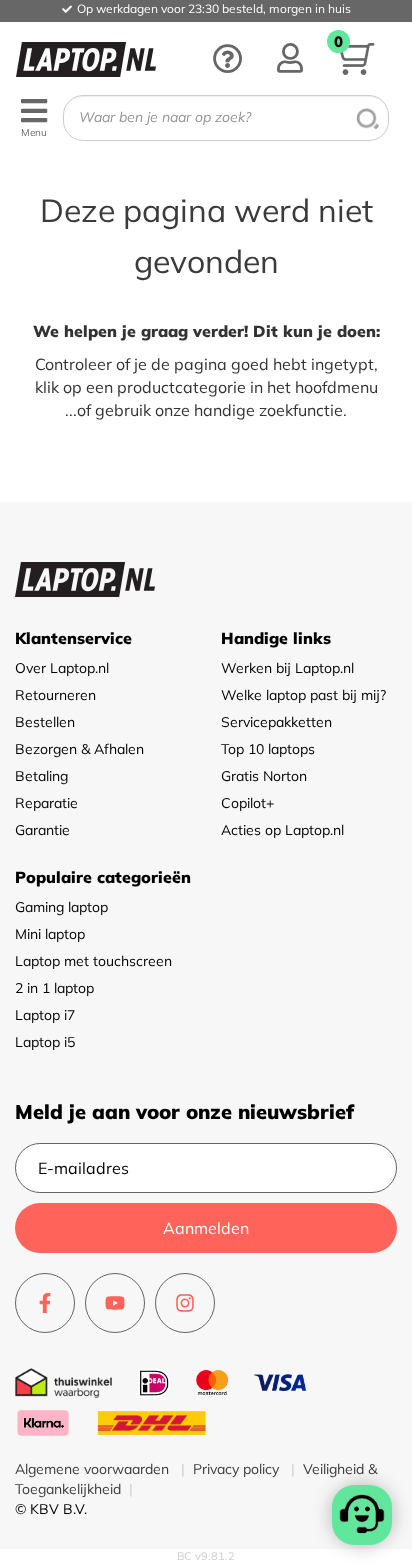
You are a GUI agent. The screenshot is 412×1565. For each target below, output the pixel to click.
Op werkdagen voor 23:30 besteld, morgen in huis (214, 8)
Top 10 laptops (268, 749)
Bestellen (45, 722)
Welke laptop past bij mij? (303, 695)
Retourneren (55, 695)
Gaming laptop (61, 907)
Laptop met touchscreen (93, 961)
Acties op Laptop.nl (282, 830)
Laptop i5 (45, 1042)
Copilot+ (247, 803)
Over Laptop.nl (62, 668)
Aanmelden (206, 1228)
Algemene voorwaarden (94, 1469)
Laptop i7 (45, 1015)
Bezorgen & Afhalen (79, 749)
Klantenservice (73, 638)
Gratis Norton (264, 776)
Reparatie (46, 803)
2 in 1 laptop (54, 988)
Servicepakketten (276, 722)
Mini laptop (50, 934)
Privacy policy (238, 1469)
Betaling (41, 776)
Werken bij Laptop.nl (287, 668)
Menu (34, 132)
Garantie (42, 830)
